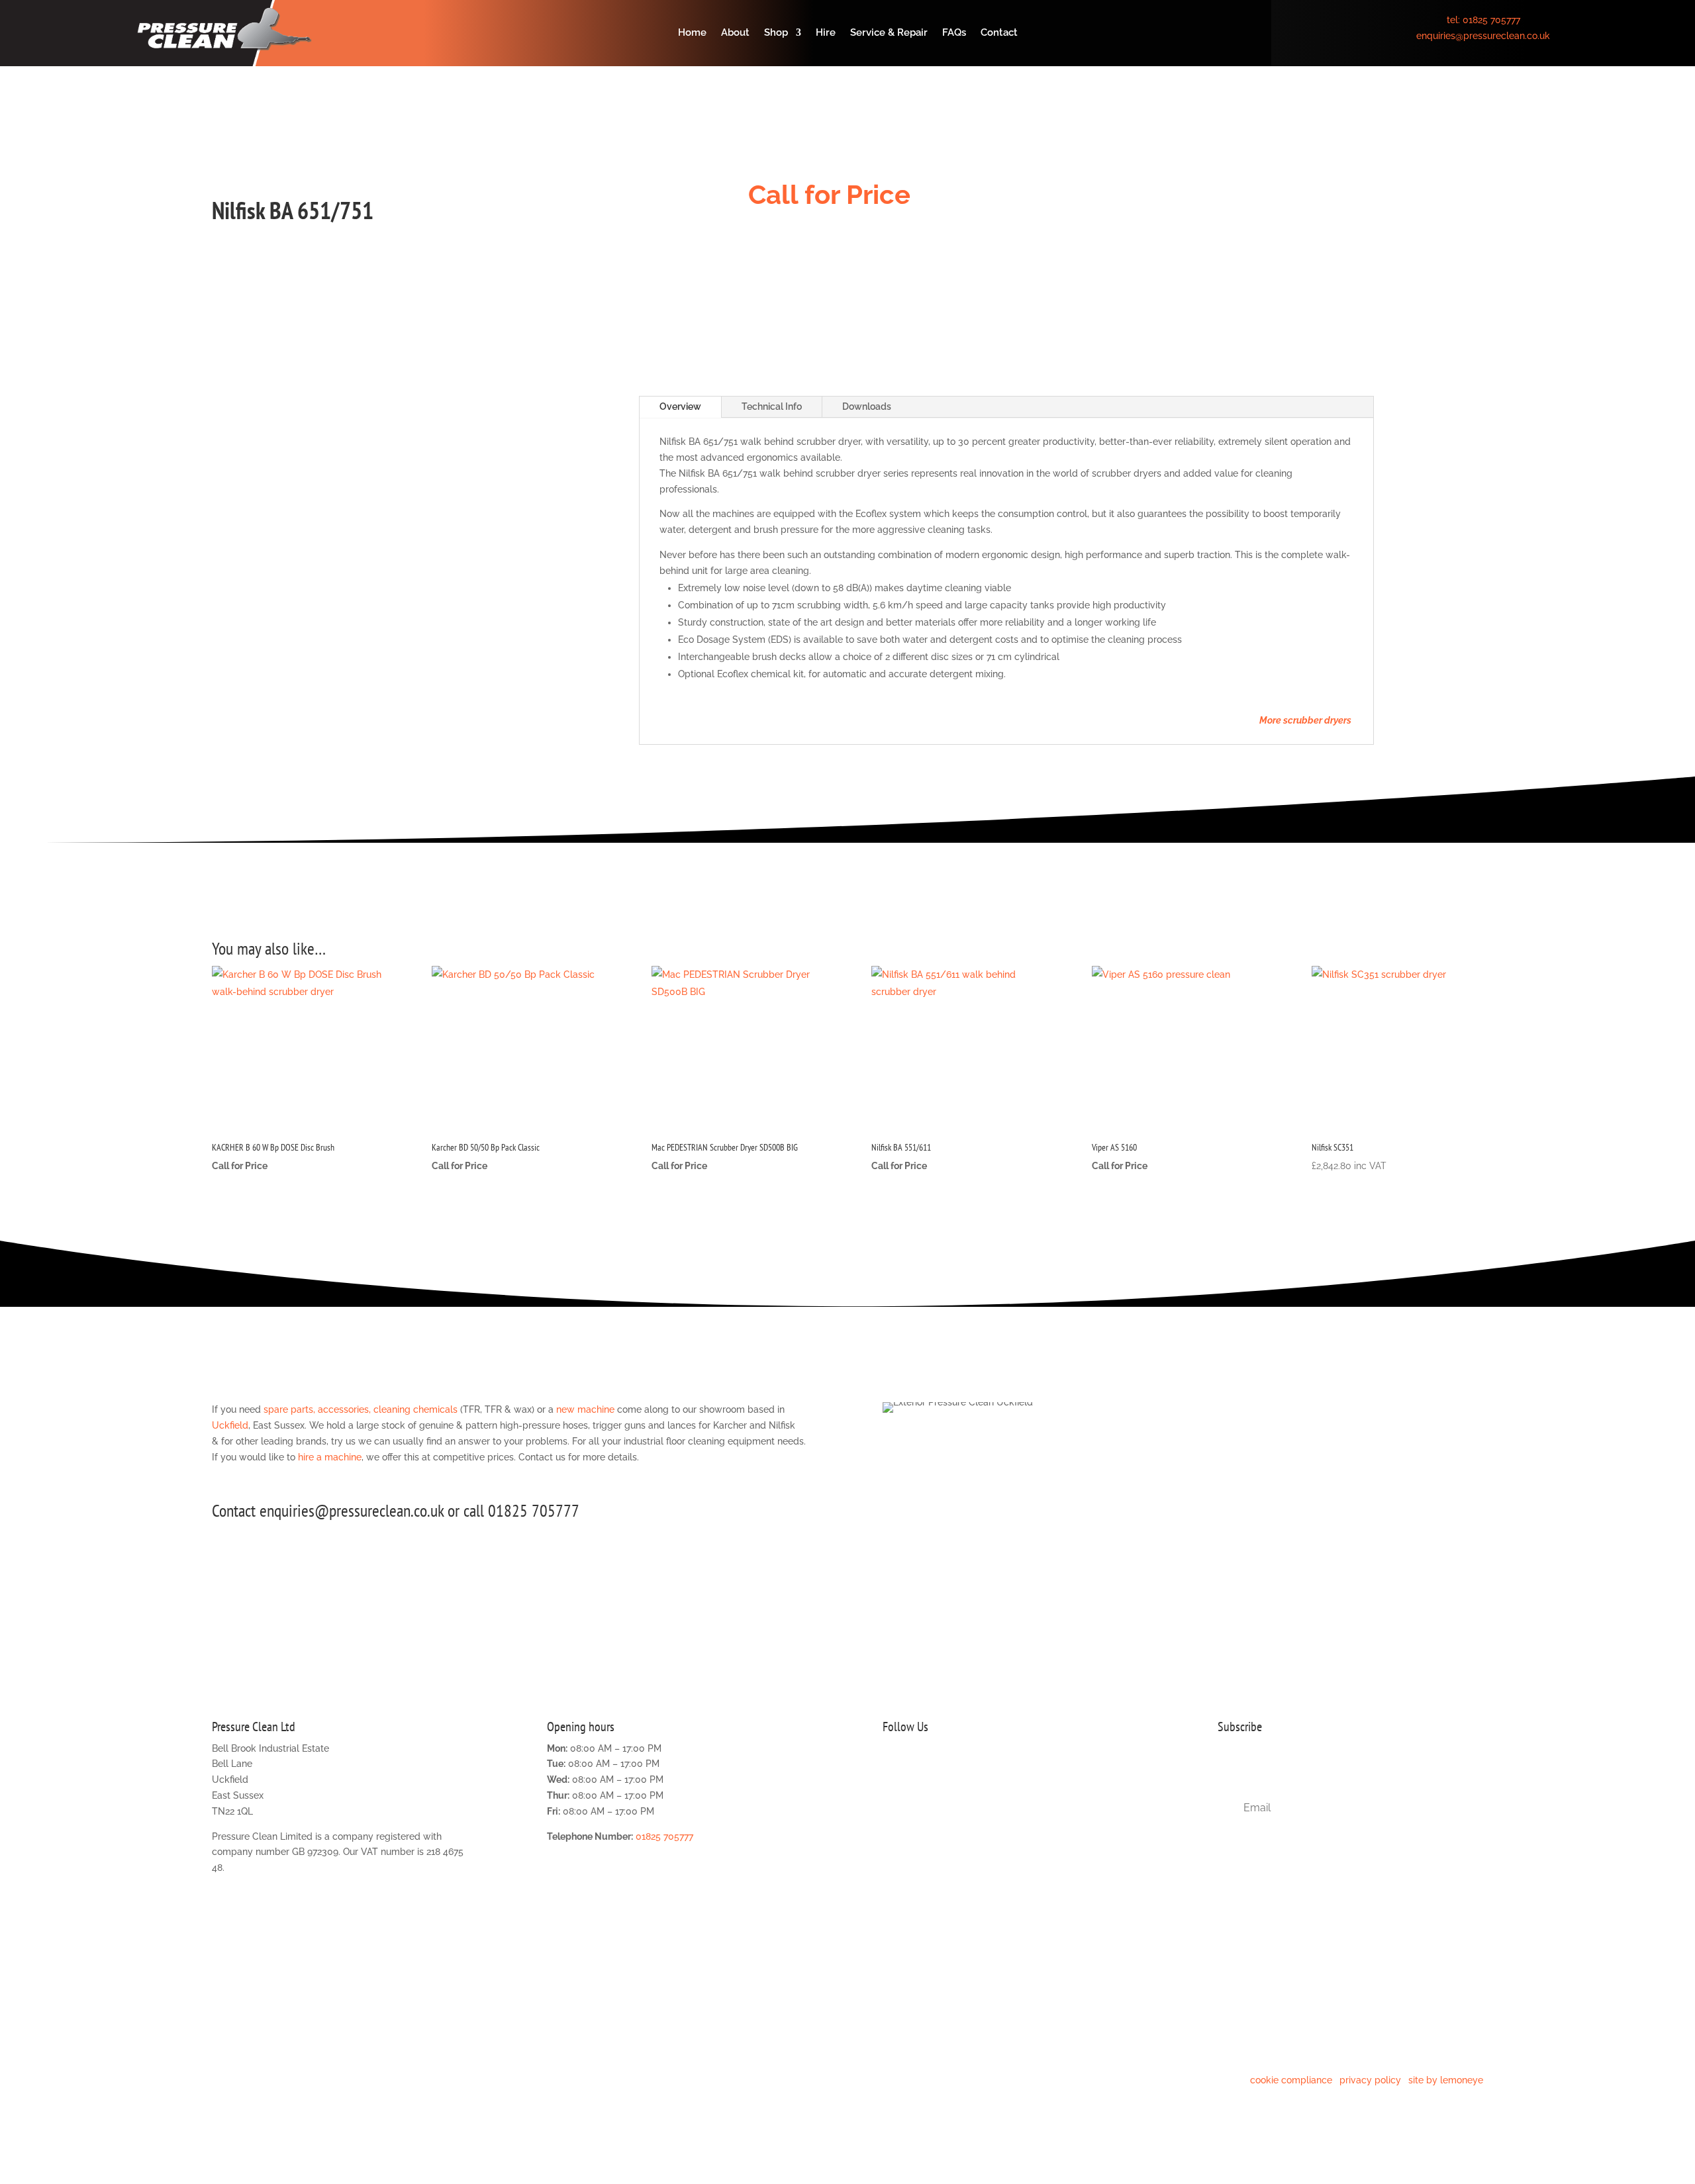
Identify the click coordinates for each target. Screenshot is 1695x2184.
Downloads (867, 406)
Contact (999, 33)
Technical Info (772, 406)
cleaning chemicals (415, 1409)
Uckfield (230, 1425)
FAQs (954, 33)
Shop (776, 33)
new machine (585, 1409)
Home (692, 33)
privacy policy (1370, 2080)
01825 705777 (1491, 20)
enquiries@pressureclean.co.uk (1483, 36)
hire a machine (330, 1457)
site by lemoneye (1446, 2080)
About (735, 33)
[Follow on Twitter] (893, 1786)
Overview (680, 406)
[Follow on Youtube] (999, 1786)
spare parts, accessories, (317, 1409)
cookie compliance (1291, 2080)
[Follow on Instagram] (946, 1786)
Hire (826, 33)
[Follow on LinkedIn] (973, 1786)
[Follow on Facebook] (920, 1786)
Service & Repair (889, 33)
